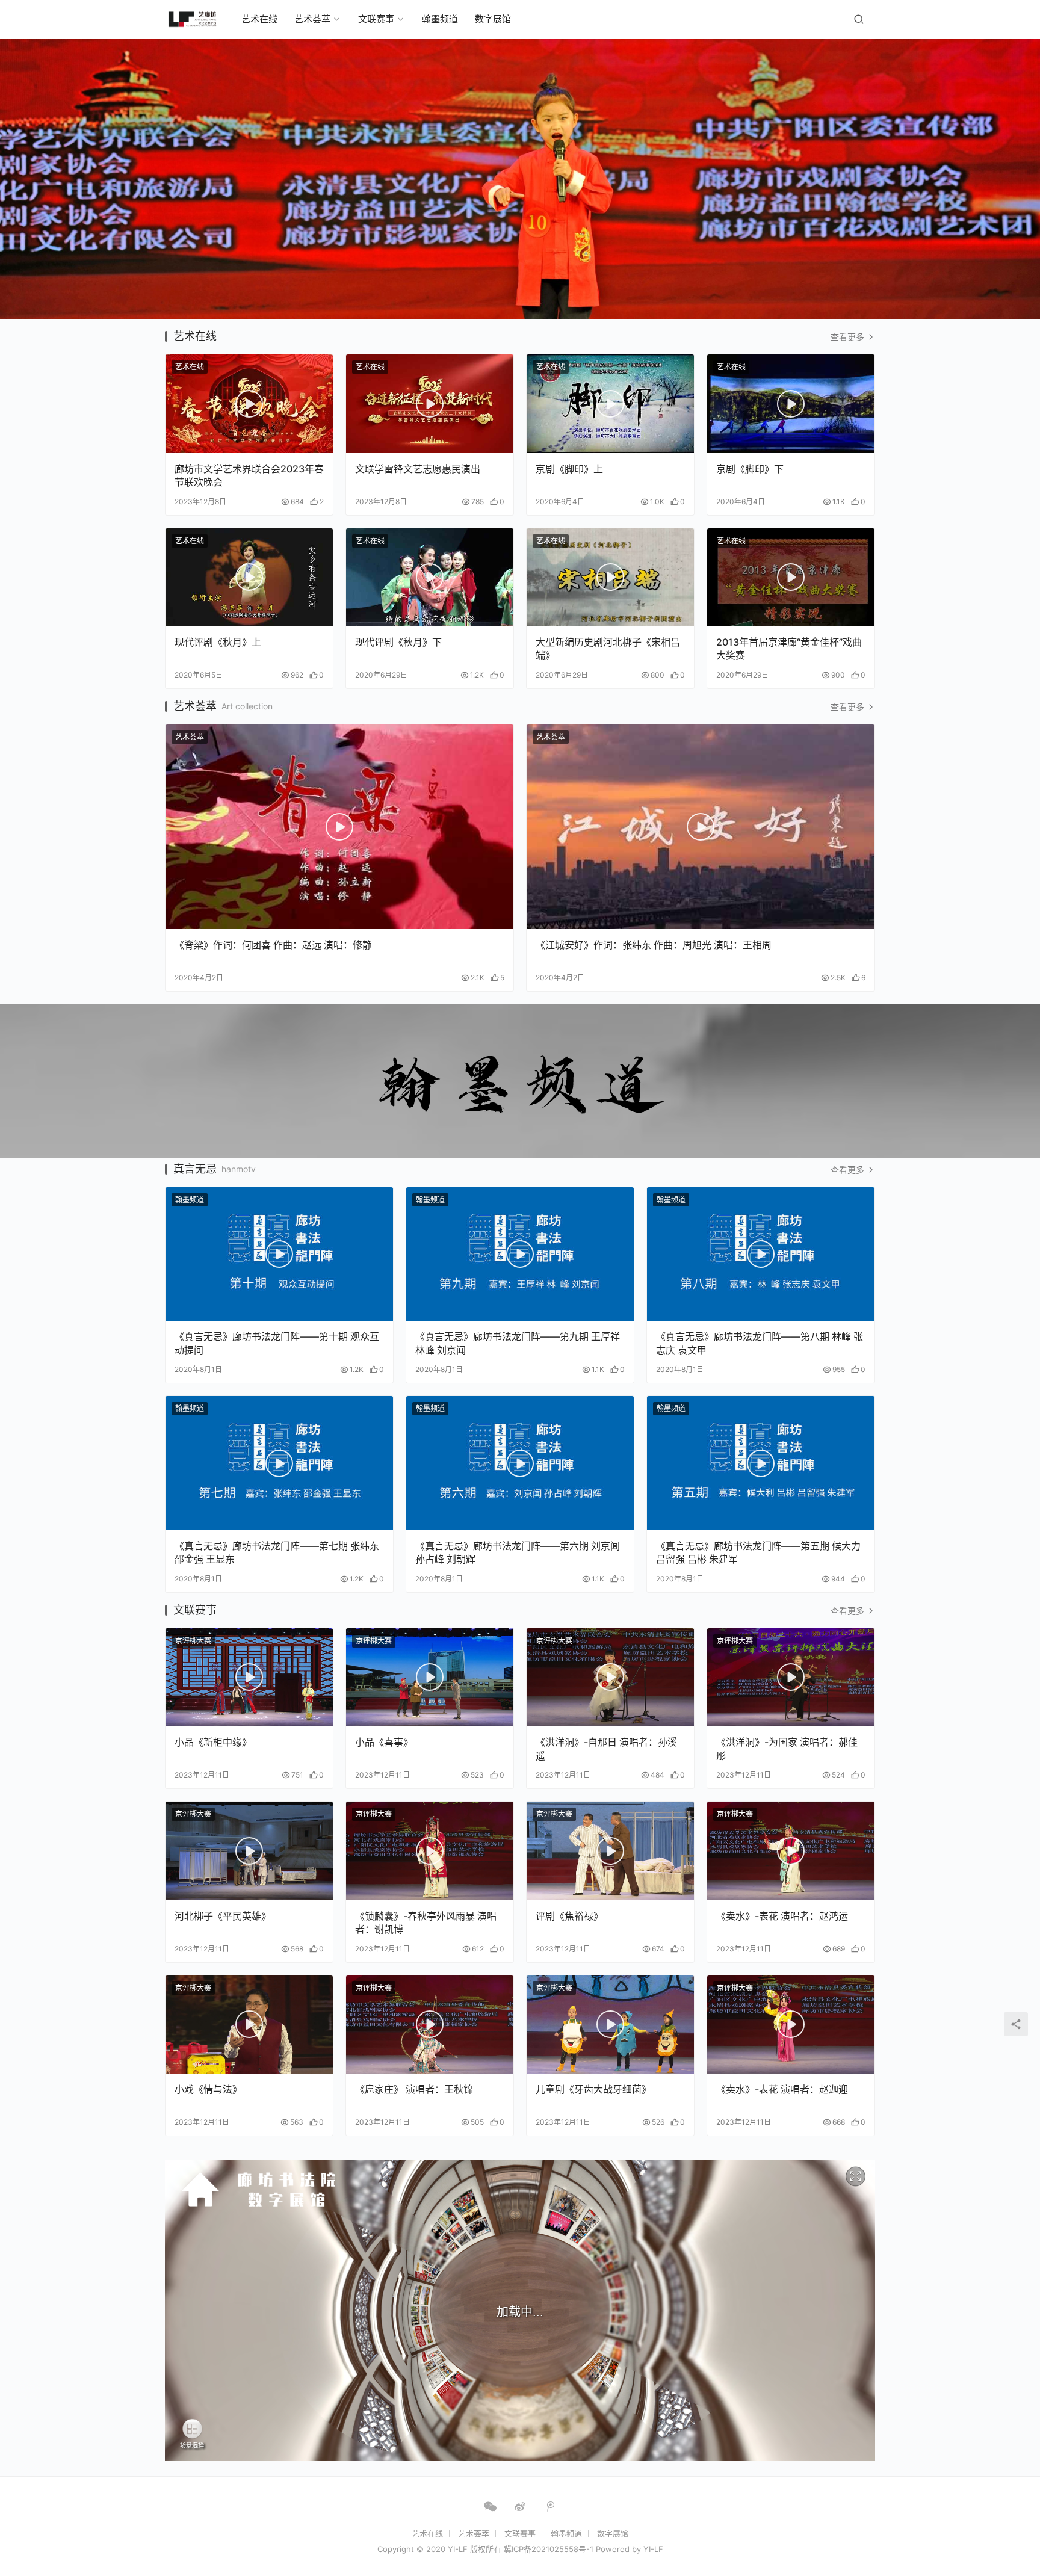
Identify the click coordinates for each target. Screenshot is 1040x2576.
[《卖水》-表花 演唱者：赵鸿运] (791, 1851)
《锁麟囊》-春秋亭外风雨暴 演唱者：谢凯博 (426, 1923)
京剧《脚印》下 (750, 469)
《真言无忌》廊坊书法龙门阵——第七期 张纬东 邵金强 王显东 (277, 1552)
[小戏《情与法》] (249, 2025)
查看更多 (849, 337)
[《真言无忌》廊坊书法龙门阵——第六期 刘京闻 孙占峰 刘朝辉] (520, 1463)
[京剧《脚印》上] (610, 404)
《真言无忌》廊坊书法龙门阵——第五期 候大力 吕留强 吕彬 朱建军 (758, 1552)
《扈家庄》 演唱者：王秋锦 (414, 2089)
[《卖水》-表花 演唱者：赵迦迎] (791, 2025)
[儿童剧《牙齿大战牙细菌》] (610, 2025)
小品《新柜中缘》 (213, 1742)
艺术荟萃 (312, 19)
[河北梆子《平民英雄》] (249, 1851)
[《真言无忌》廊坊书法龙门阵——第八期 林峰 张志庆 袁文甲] (761, 1254)
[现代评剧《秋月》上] (249, 578)
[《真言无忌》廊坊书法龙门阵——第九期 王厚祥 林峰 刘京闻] (520, 1254)
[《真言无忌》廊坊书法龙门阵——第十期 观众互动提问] (279, 1254)
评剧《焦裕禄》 (569, 1916)
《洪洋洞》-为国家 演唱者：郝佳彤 (787, 1749)
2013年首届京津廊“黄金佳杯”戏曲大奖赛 (789, 649)
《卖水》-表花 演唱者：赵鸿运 (782, 1916)
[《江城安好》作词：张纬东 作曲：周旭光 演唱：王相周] (701, 827)
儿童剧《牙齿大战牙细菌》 (593, 2089)
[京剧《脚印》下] (791, 404)
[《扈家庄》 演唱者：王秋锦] (430, 2025)
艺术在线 (259, 19)
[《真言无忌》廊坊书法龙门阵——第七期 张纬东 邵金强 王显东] (279, 1463)
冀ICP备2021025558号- (547, 2549)
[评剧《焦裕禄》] (610, 1851)
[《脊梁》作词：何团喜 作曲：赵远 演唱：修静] (339, 827)
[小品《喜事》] (430, 1678)
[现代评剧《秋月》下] (430, 578)
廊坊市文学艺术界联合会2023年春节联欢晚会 (249, 475)
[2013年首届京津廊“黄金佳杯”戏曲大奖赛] (791, 578)
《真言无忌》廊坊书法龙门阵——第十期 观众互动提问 (277, 1343)
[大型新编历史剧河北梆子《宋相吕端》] (610, 578)
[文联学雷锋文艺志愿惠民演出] (430, 404)
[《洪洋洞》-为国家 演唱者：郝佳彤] (791, 1678)
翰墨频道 (440, 19)
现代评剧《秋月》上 (218, 642)
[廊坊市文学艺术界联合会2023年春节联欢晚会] (249, 404)
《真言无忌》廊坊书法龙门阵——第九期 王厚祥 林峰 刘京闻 (518, 1343)
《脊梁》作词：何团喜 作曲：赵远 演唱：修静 (273, 945)
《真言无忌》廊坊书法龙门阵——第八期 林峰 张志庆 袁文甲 (760, 1343)
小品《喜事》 (384, 1742)
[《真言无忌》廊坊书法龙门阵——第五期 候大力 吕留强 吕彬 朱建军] (761, 1463)
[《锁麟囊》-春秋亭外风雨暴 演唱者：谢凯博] (430, 1851)
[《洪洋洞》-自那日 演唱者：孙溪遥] (610, 1678)
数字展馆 (493, 19)
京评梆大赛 (193, 1641)
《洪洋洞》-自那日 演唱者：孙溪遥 (606, 1749)
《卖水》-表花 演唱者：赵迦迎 (782, 2089)
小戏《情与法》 (208, 2089)
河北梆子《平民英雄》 (223, 1916)
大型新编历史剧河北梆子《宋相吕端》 (608, 649)
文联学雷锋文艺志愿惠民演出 (418, 469)
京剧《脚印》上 (569, 469)
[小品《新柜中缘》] (249, 1678)
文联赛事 (376, 19)
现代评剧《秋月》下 (398, 642)
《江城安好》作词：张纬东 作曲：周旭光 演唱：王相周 (654, 945)
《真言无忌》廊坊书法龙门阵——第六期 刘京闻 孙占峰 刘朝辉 (518, 1552)
